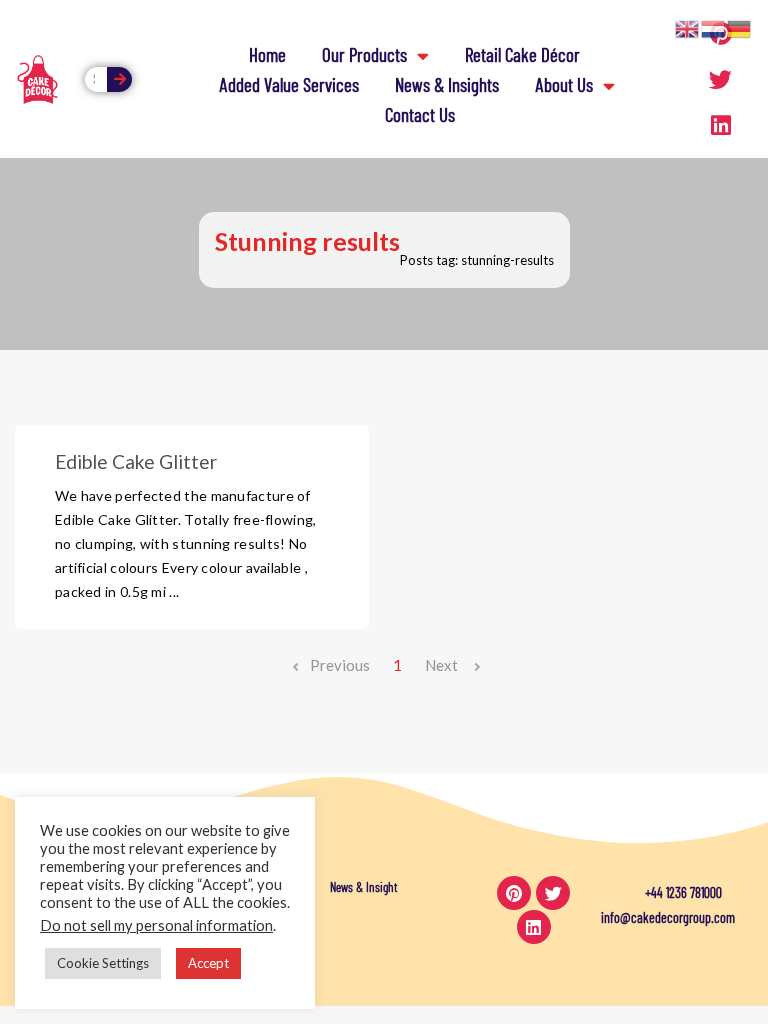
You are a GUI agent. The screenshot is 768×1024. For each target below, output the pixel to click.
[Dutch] (714, 27)
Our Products (364, 54)
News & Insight (363, 887)
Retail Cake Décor (522, 54)
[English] (688, 27)
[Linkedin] (721, 125)
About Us (564, 84)
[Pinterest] (514, 893)
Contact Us (420, 114)
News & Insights (447, 84)
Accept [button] (208, 963)
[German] (740, 27)
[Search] (119, 79)
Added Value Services (289, 84)
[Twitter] (721, 79)
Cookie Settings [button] (103, 963)
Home (267, 54)
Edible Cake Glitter (136, 461)
